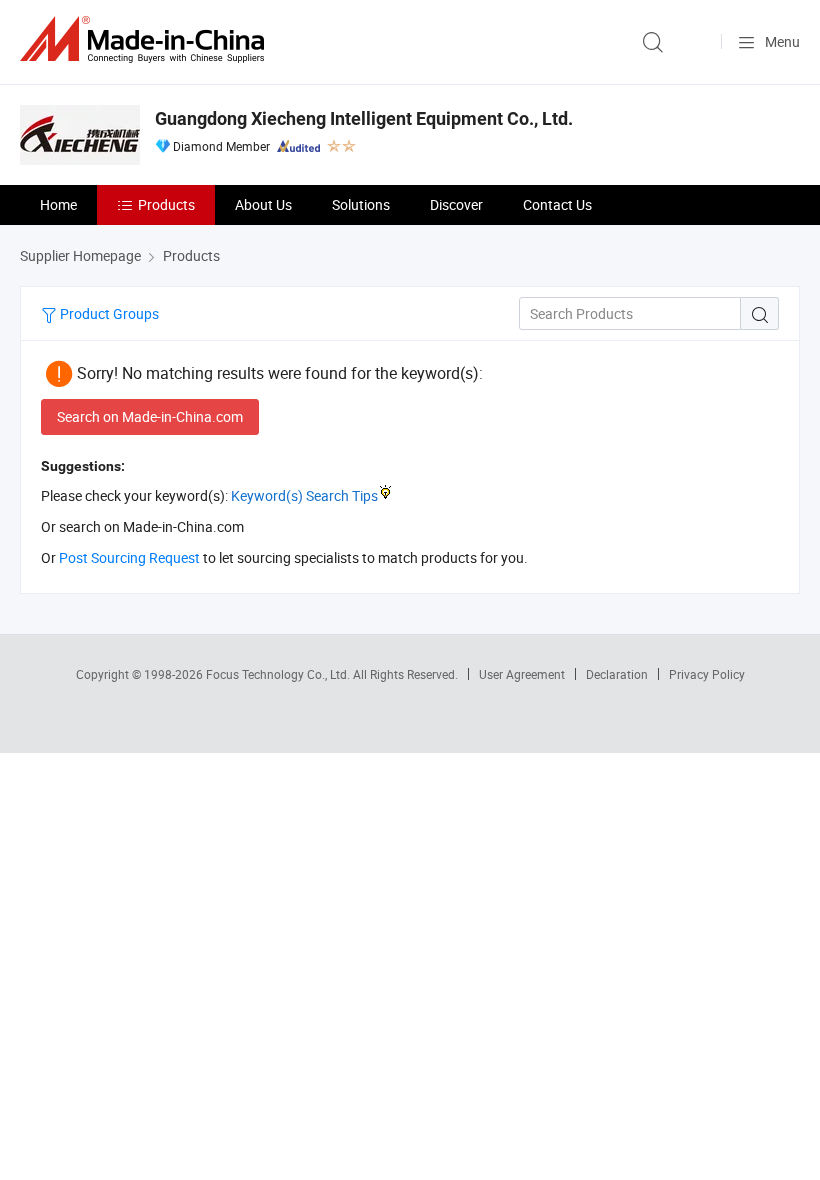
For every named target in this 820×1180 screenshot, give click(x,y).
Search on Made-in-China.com (150, 416)
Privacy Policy (707, 674)
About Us (263, 204)
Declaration (617, 674)
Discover (456, 204)
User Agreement (522, 674)
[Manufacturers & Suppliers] (146, 39)
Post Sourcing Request (129, 557)
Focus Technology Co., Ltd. (279, 674)
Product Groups (108, 313)
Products (166, 204)
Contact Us (557, 204)
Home (58, 204)
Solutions (361, 204)
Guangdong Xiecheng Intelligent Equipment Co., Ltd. (364, 118)
